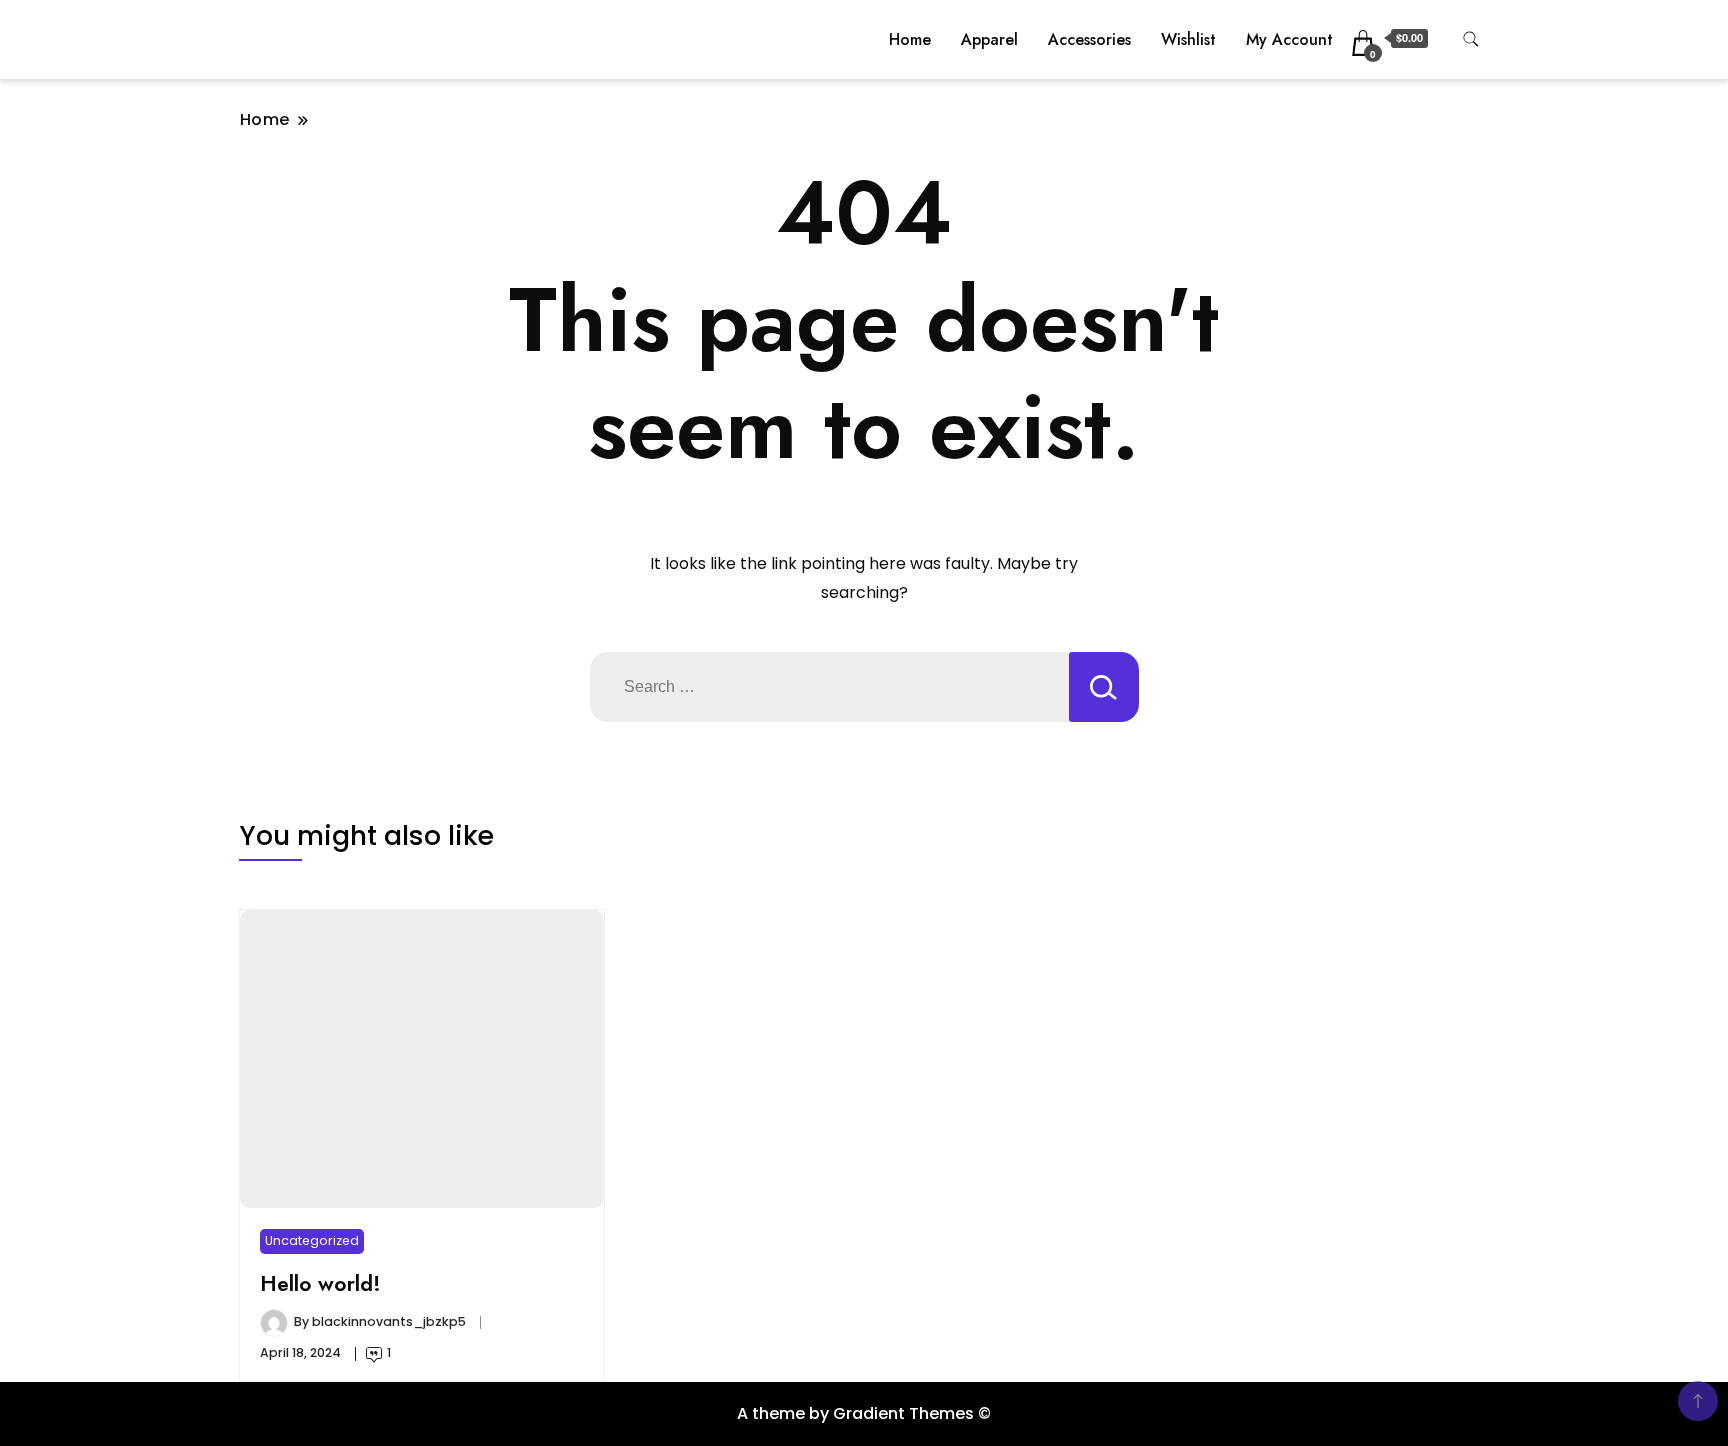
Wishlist (1188, 39)
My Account (1289, 39)
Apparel (989, 39)
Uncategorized (312, 1240)
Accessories (1089, 39)
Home (910, 39)
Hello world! (320, 1283)
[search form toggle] (1471, 39)
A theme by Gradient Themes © (864, 1413)
